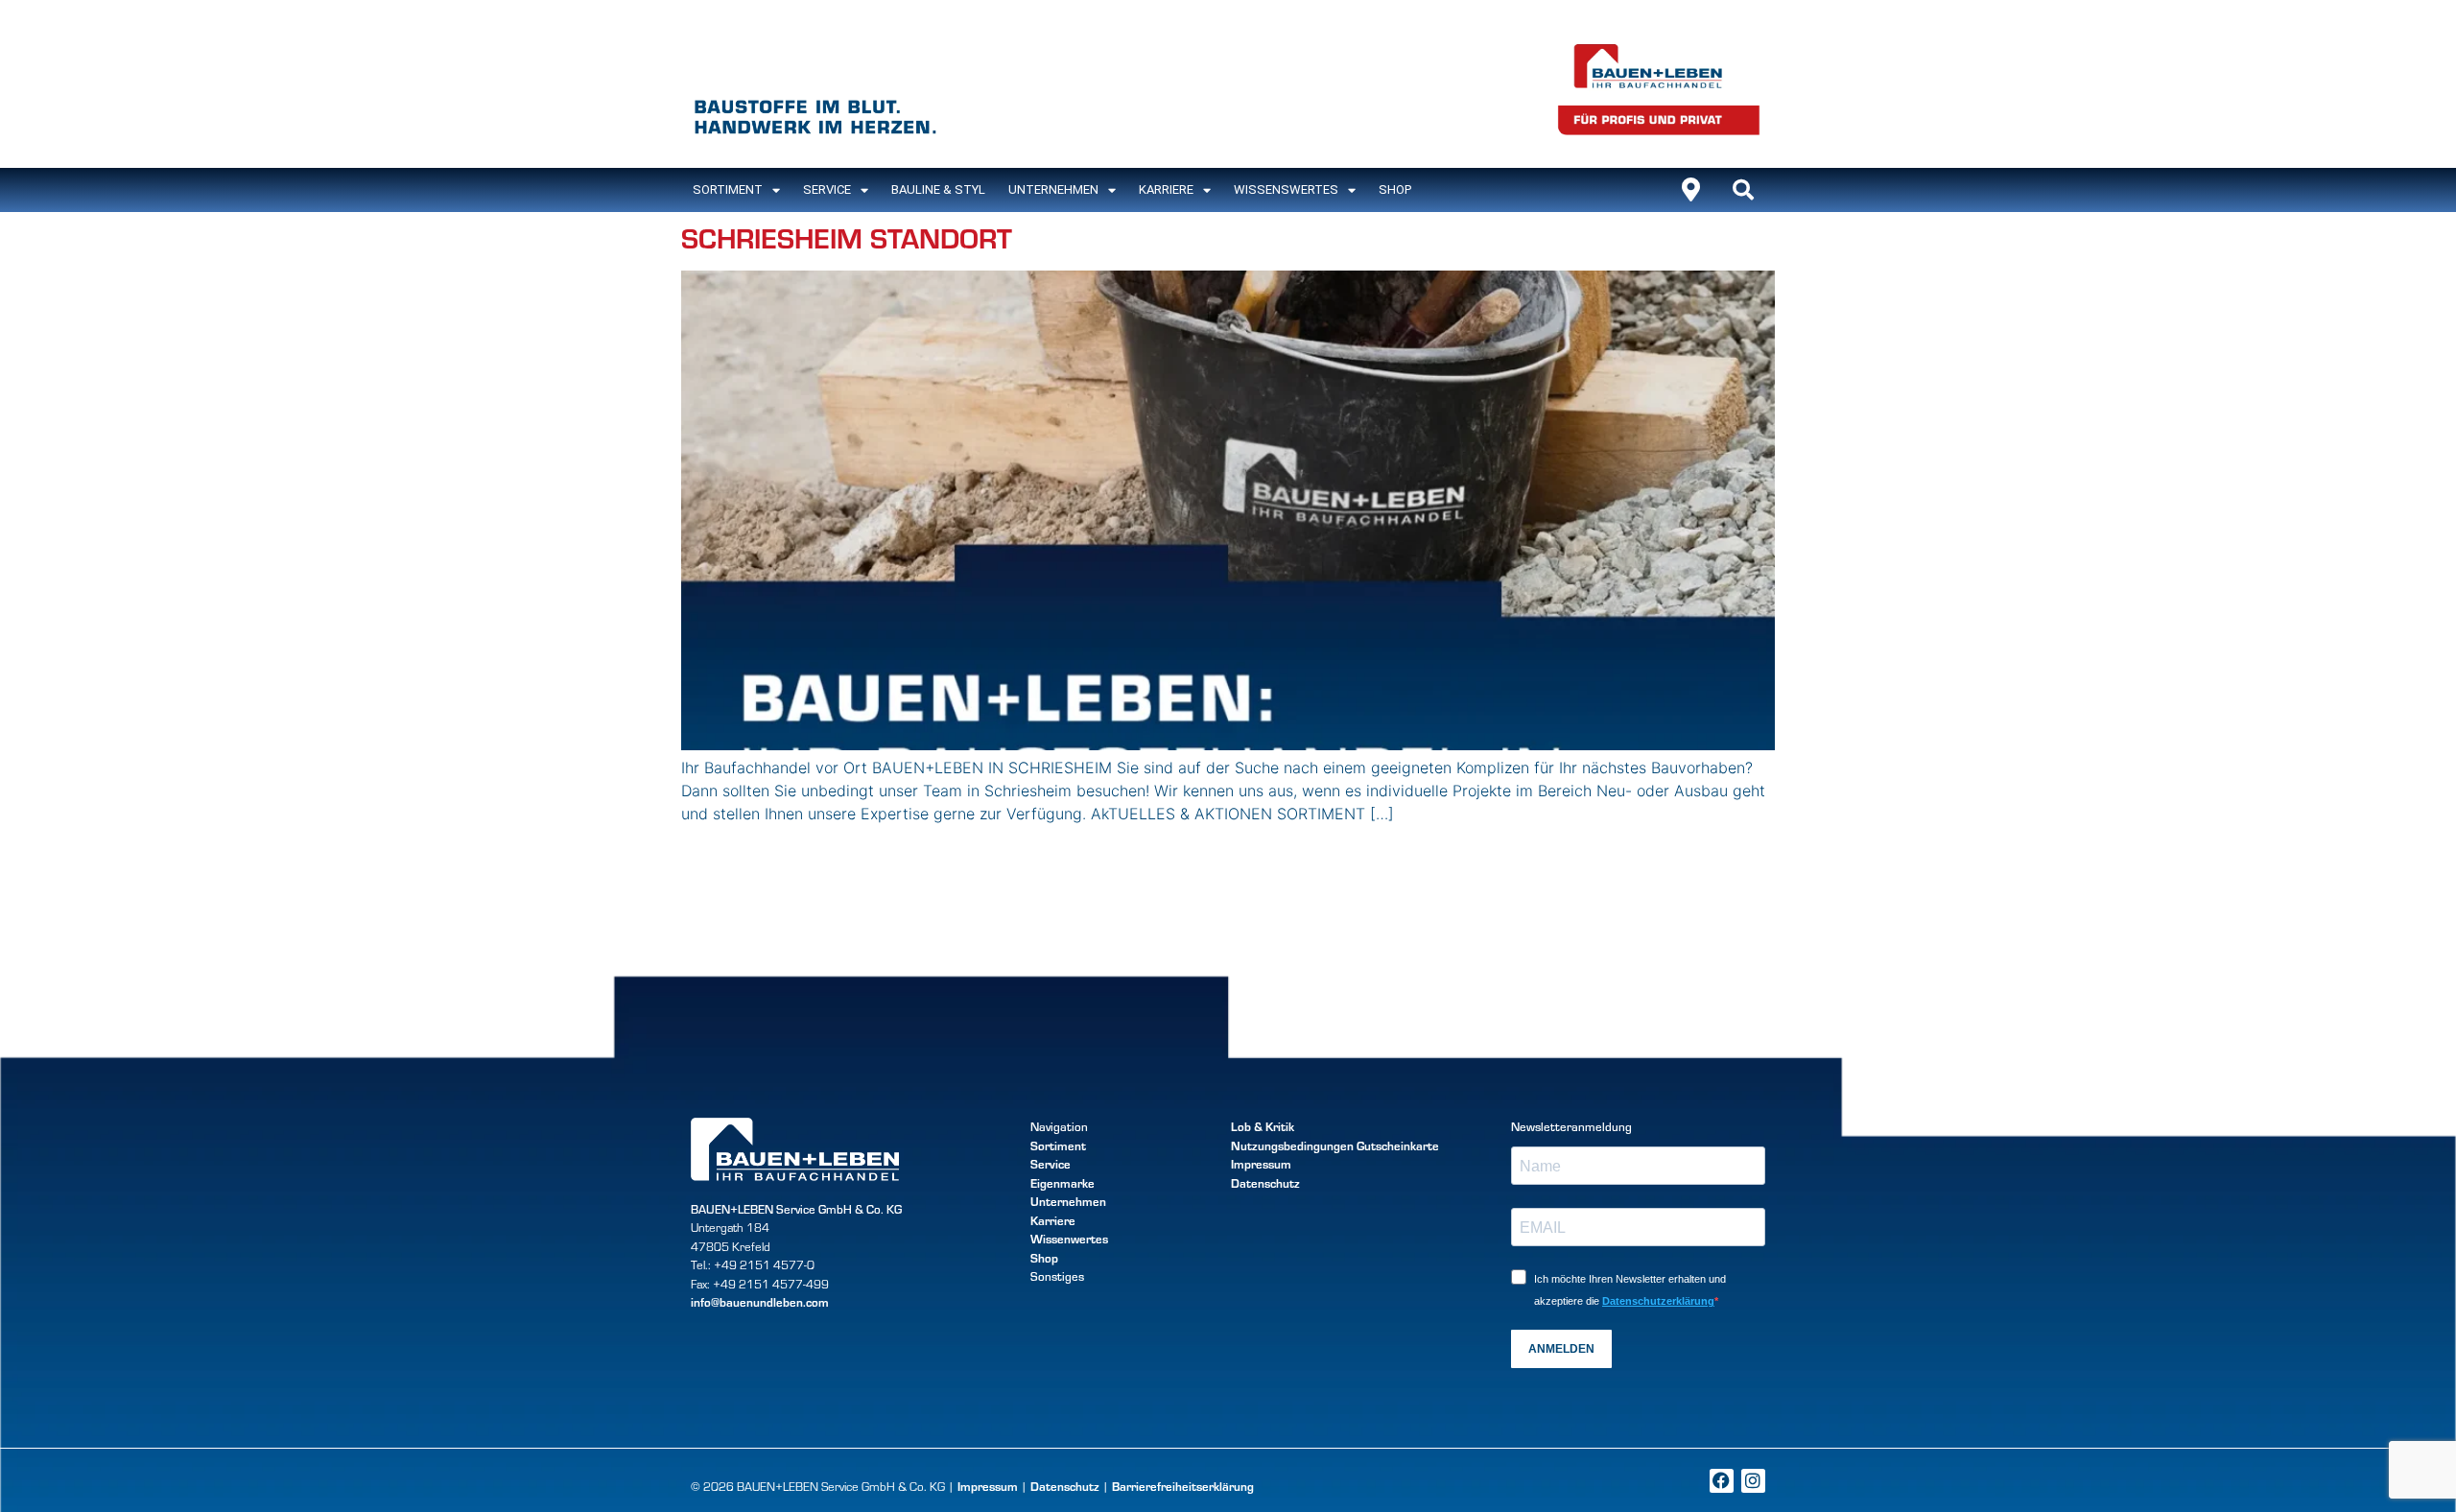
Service (827, 189)
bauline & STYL (938, 189)
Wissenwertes (1069, 1239)
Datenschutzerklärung (1658, 1301)
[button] (1743, 190)
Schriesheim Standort (847, 236)
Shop (1395, 189)
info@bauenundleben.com (760, 1302)
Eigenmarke (1063, 1183)
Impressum (1261, 1164)
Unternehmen (1053, 189)
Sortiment (1058, 1146)
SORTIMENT (728, 189)
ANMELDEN (1561, 1349)
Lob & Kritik (1263, 1126)
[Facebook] (1722, 1481)
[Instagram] (1753, 1481)
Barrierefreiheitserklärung (1183, 1486)
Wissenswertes (1286, 189)
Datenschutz (1265, 1183)
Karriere (1166, 189)
